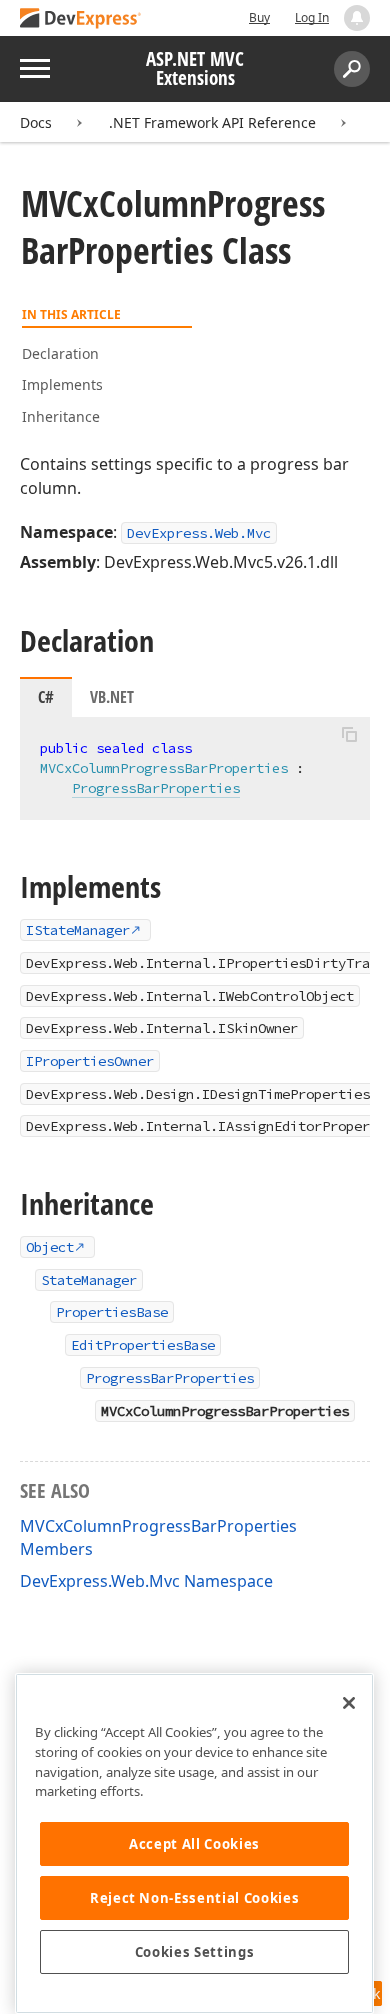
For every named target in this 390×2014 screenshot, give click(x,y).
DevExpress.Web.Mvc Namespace (146, 1581)
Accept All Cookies (194, 1844)
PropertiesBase (112, 1312)
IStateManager (78, 930)
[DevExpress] (81, 19)
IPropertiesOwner (90, 1061)
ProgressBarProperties (156, 788)
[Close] (349, 1703)
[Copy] (349, 734)
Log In (312, 17)
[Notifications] (357, 18)
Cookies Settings (195, 1952)
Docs (36, 122)
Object (50, 1247)
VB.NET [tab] (112, 697)
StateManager (89, 1280)
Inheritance (61, 416)
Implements (62, 384)
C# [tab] (46, 697)
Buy (259, 17)
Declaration (60, 353)
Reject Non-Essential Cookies (194, 1898)
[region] (194, 1843)
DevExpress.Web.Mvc (199, 533)
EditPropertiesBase (143, 1345)
